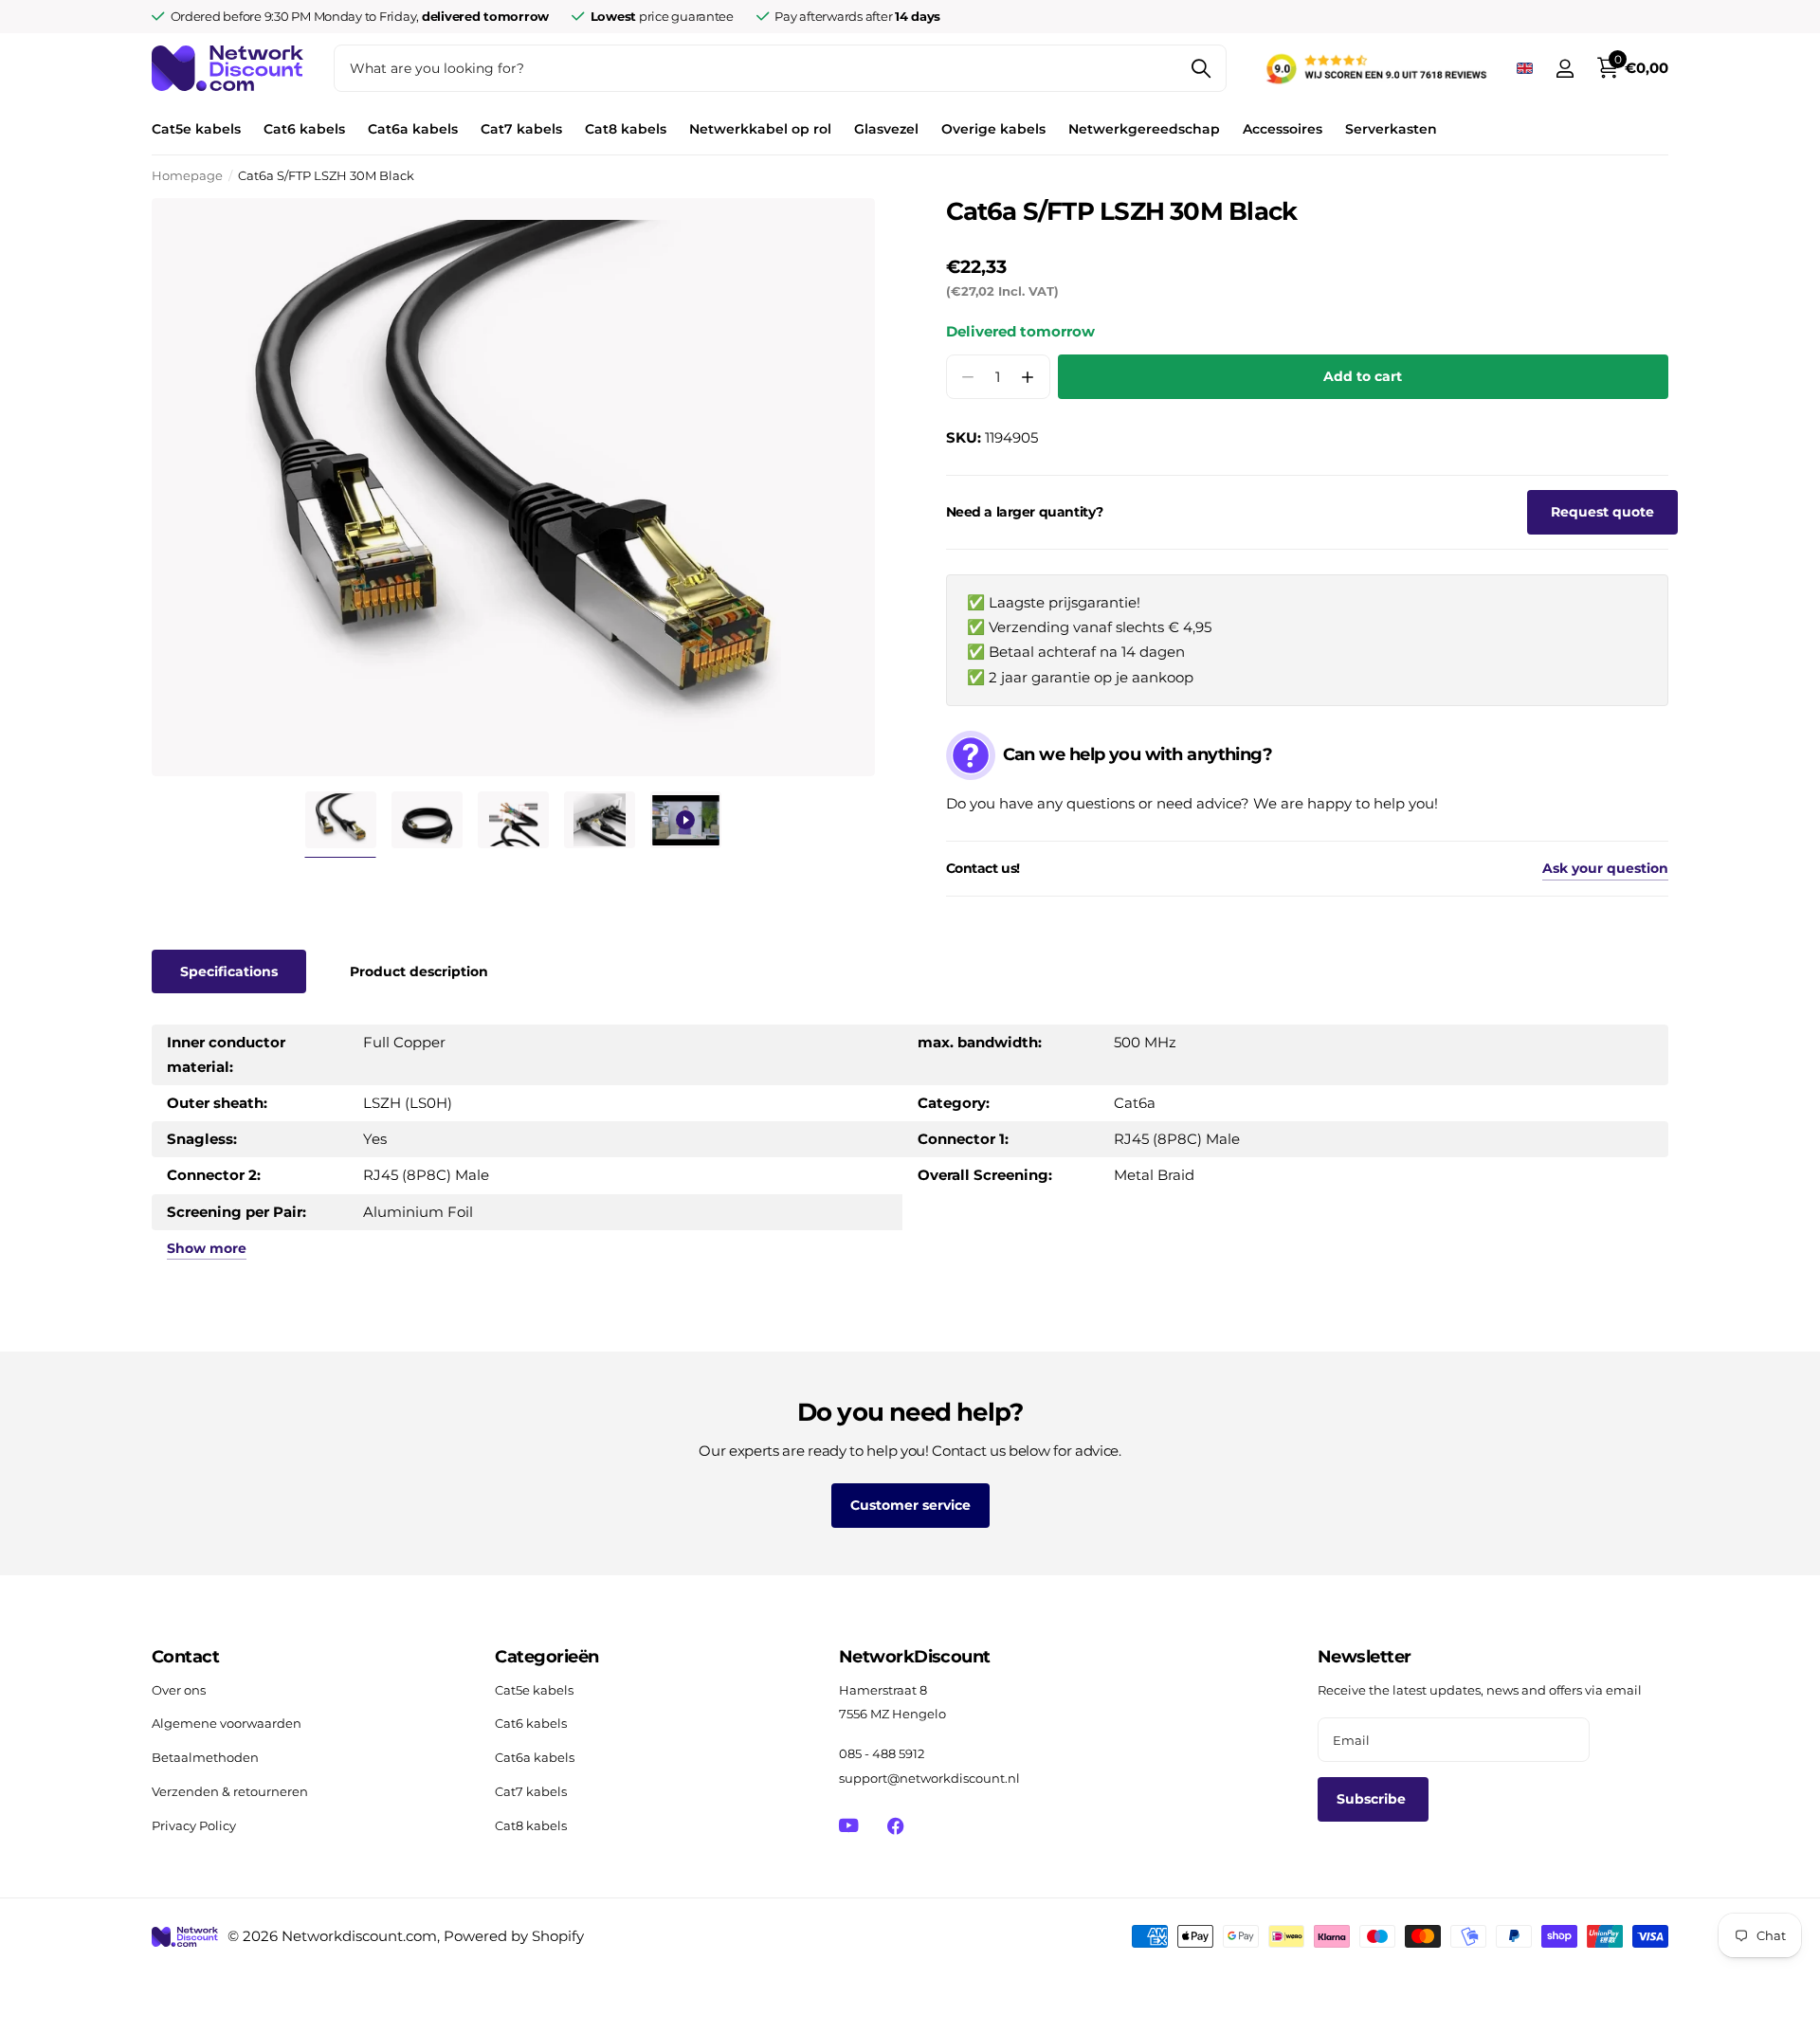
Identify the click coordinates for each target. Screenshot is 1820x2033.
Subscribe (1373, 1799)
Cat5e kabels (196, 129)
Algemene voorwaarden (227, 1723)
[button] (1028, 377)
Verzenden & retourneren (230, 1791)
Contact (185, 1657)
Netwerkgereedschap (1144, 129)
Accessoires (1283, 129)
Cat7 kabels (521, 129)
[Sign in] (1565, 69)
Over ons (179, 1690)
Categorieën (546, 1657)
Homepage (187, 175)
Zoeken (1201, 68)
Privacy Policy (194, 1825)
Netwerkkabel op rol (760, 129)
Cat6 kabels (304, 129)
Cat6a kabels (413, 129)
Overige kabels (993, 129)
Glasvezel (886, 129)
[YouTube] (849, 1825)
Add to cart (1363, 376)
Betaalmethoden (205, 1757)
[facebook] (895, 1826)
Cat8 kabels (626, 129)
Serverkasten (1391, 129)
